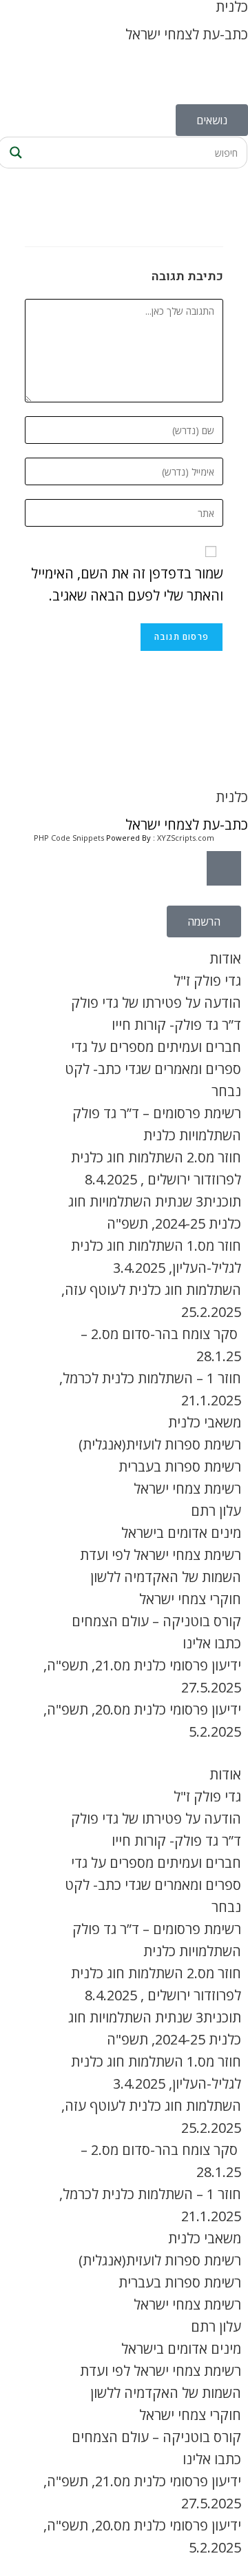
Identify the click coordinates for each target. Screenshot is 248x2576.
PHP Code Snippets (69, 838)
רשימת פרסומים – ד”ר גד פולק (157, 1113)
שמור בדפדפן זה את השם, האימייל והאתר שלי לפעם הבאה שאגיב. (127, 584)
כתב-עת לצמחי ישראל (187, 34)
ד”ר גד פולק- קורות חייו (176, 1025)
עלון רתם (216, 1511)
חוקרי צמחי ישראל (190, 1599)
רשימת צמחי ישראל (187, 1489)
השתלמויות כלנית (192, 1135)
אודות (225, 958)
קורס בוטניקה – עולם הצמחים (156, 1621)
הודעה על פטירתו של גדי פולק (156, 1003)
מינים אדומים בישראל (181, 1533)
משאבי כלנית (205, 1422)
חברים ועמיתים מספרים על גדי (156, 1047)
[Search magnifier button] (14, 153)
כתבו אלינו (212, 1643)
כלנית (232, 797)
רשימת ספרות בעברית (180, 1466)
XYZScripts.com (186, 838)
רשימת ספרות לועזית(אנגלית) (160, 1444)
